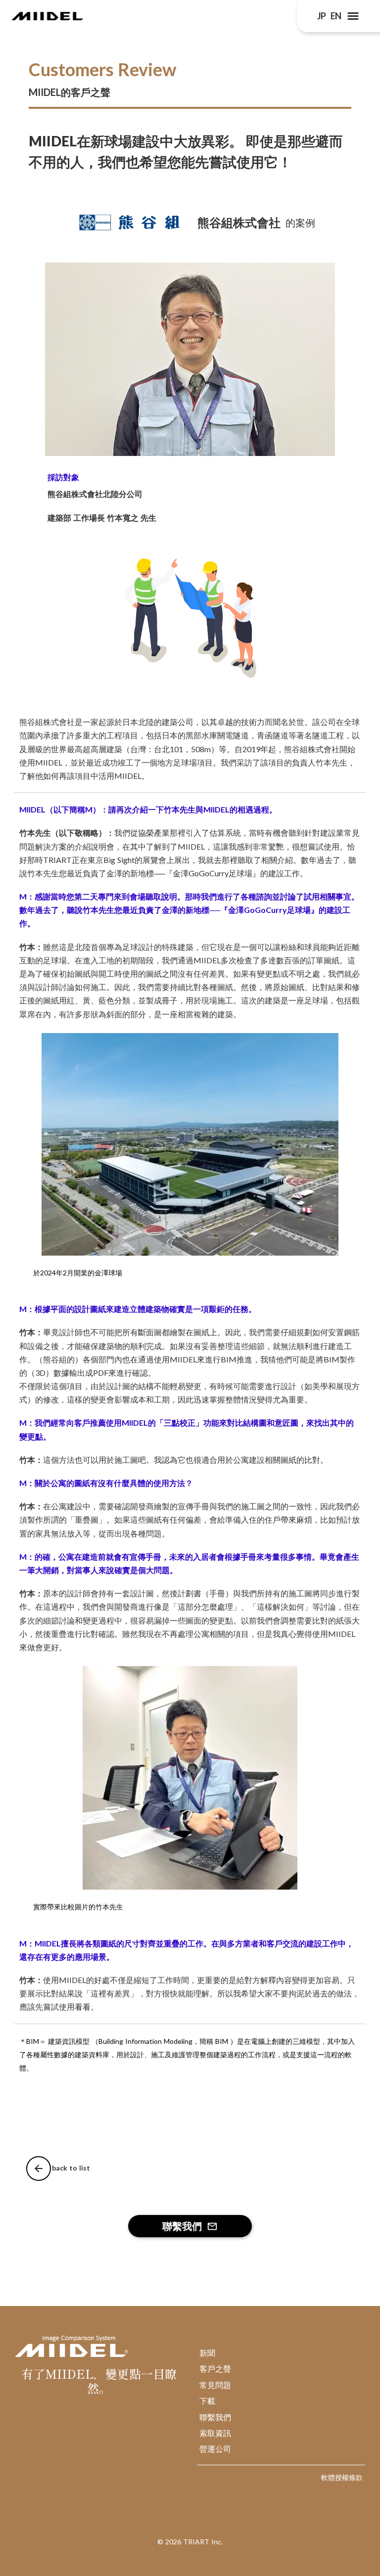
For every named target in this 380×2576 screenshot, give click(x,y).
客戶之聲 (215, 2369)
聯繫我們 (215, 2417)
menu (353, 16)
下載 (207, 2401)
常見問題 (215, 2385)
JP (321, 16)
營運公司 (215, 2449)
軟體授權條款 (342, 2477)
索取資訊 (215, 2433)
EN (336, 16)
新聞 (207, 2353)
